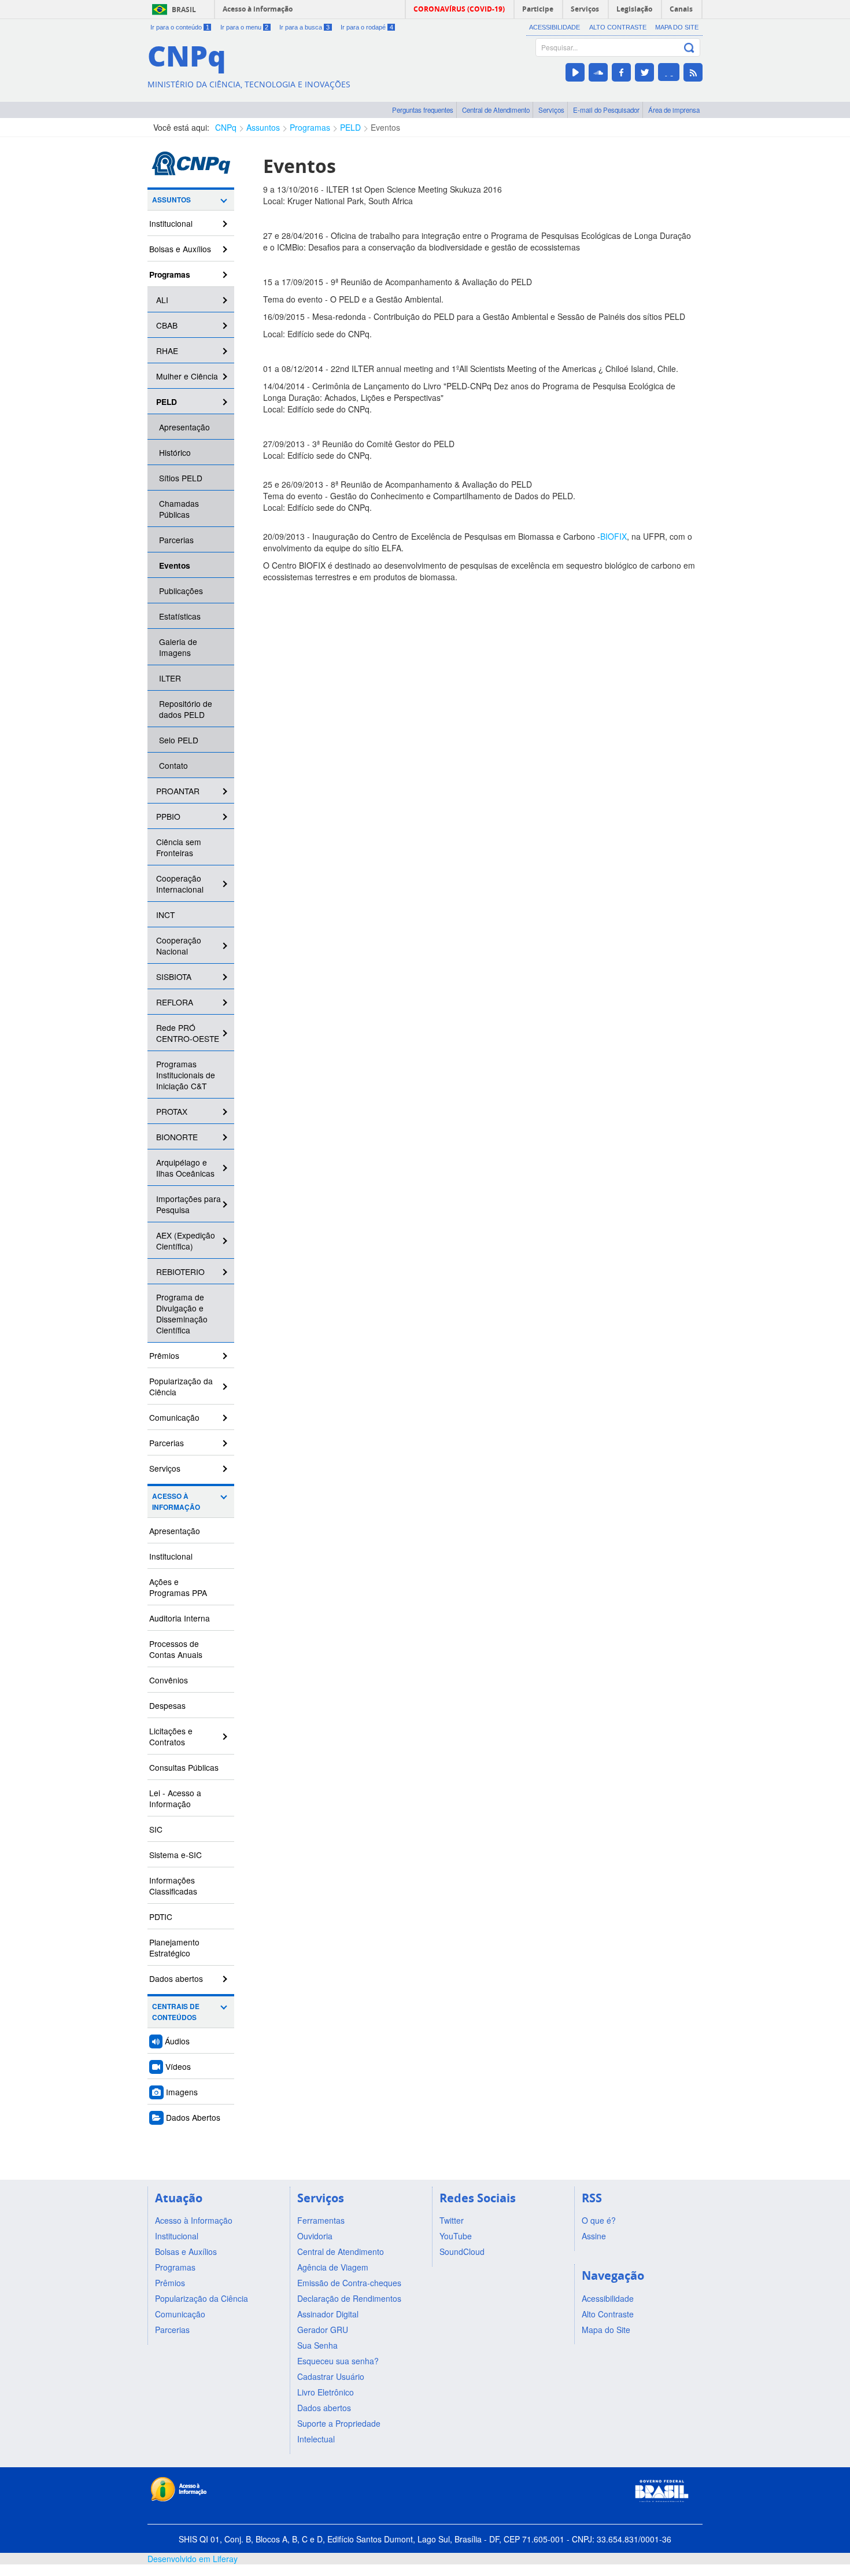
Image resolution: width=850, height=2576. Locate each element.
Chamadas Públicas (179, 509)
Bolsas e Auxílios (180, 249)
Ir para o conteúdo (180, 27)
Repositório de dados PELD (186, 709)
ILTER (170, 678)
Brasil (184, 10)
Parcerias (176, 540)
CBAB (167, 325)
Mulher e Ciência (187, 376)
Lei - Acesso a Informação (175, 1798)
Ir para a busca (304, 27)
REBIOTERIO (180, 1272)
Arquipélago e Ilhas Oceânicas (185, 1168)
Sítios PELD (181, 478)
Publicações (181, 591)
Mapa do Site (677, 27)
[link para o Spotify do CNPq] (669, 72)
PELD (350, 127)
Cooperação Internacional (180, 884)
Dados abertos (176, 1978)
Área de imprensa (674, 110)
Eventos (385, 127)
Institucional (171, 223)
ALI (162, 300)
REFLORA (175, 1002)
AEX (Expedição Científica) (186, 1241)
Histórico (175, 452)
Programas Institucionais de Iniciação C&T (186, 1075)
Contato (173, 765)
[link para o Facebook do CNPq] (621, 72)
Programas (310, 127)
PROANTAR (178, 791)
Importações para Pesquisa (189, 1204)
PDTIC (161, 1917)
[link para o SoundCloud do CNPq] (598, 72)
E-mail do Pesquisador (606, 110)
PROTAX (172, 1111)
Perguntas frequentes (423, 110)
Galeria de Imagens (178, 647)
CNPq (226, 127)
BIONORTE (177, 1137)
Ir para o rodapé (367, 27)
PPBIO (168, 816)
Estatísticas (180, 616)
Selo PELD (179, 740)
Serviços (551, 110)
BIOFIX (614, 536)
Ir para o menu (245, 27)
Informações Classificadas (173, 1886)
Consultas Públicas (184, 1767)
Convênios (169, 1680)
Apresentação (184, 427)
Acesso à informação (258, 9)
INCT (165, 915)
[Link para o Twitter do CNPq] (644, 72)
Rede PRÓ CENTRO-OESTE (188, 1033)
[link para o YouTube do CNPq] (575, 72)
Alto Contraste (618, 27)
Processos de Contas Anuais (176, 1649)
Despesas (167, 1705)
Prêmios (164, 1355)
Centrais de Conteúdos (176, 2012)
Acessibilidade (555, 27)
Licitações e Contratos (171, 1736)
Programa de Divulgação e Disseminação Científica (182, 1313)
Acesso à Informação (176, 1502)
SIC (156, 1829)
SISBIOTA (174, 976)
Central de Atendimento (496, 110)
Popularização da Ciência (181, 1386)
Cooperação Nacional (179, 946)
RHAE (167, 351)
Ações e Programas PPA (178, 1587)
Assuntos (263, 127)
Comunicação (174, 1417)
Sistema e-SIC (175, 1855)
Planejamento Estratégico (174, 1947)
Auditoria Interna (180, 1618)
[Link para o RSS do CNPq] (693, 72)
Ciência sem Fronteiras (179, 847)
